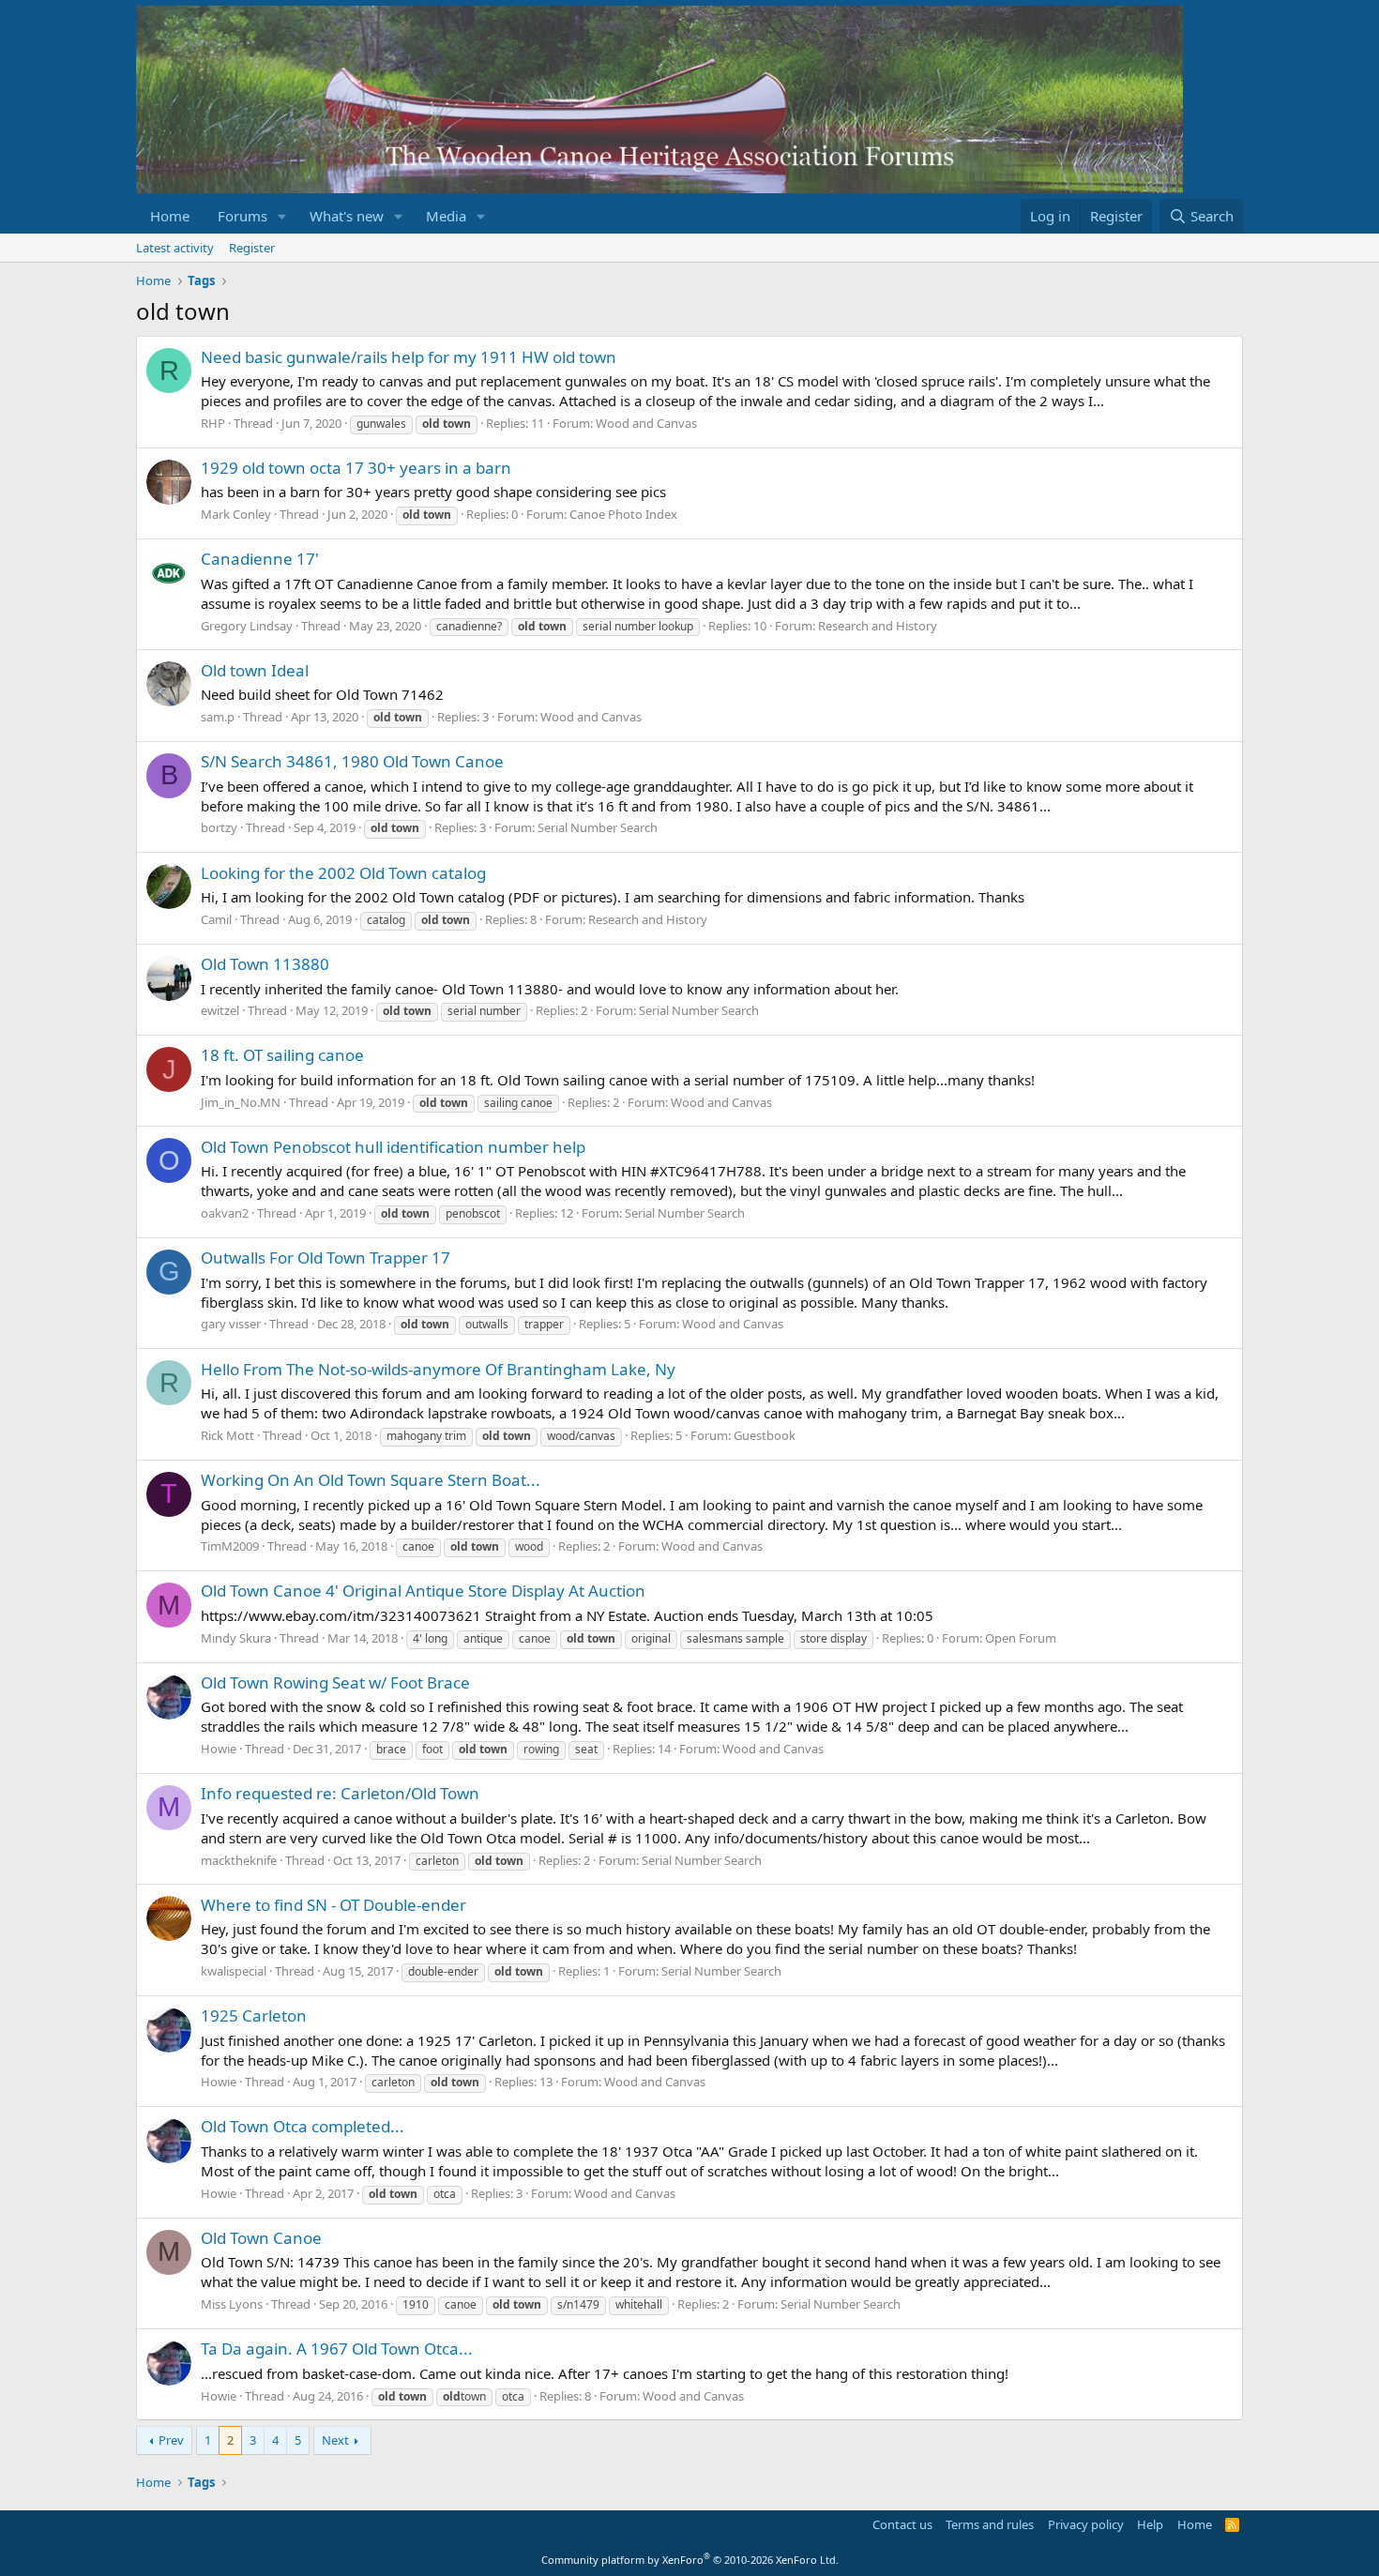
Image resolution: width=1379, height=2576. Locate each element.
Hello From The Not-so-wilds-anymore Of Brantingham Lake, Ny (438, 1369)
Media (446, 216)
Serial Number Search (598, 827)
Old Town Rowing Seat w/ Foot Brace (335, 1682)
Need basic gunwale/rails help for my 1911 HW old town (409, 357)
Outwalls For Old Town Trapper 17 (326, 1258)
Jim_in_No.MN (241, 1102)
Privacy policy (1086, 2524)
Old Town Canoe (261, 2238)
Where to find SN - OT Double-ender (333, 1905)
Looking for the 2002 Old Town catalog (343, 873)
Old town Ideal (255, 670)
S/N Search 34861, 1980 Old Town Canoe (352, 761)
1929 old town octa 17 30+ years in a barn (356, 468)
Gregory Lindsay (247, 626)
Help (1150, 2524)
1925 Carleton (254, 2015)
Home (170, 216)
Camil (216, 919)
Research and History (878, 626)
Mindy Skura (236, 1638)
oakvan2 (225, 1213)
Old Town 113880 (265, 964)
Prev (171, 2440)
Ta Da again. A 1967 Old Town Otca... (337, 2349)
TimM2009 (230, 1546)
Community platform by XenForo (690, 2560)
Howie (219, 1749)
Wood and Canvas (646, 423)
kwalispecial (234, 1971)
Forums (242, 216)
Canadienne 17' (260, 559)
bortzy (219, 827)
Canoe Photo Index (623, 514)
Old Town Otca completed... (303, 2126)
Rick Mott (227, 1435)
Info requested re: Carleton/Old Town (340, 1793)
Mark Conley (236, 514)
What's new (347, 216)
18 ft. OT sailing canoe (282, 1055)
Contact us (902, 2524)
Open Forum (1021, 1638)
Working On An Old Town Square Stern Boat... (371, 1480)
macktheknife (239, 1860)
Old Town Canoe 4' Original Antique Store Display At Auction (423, 1591)
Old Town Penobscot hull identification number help (393, 1147)
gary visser (231, 1324)
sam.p (218, 717)
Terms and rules (990, 2524)
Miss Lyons (232, 2304)
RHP (213, 423)
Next (335, 2440)
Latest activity (175, 248)
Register (252, 248)
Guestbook (765, 1435)
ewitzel (220, 1010)
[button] (282, 216)
